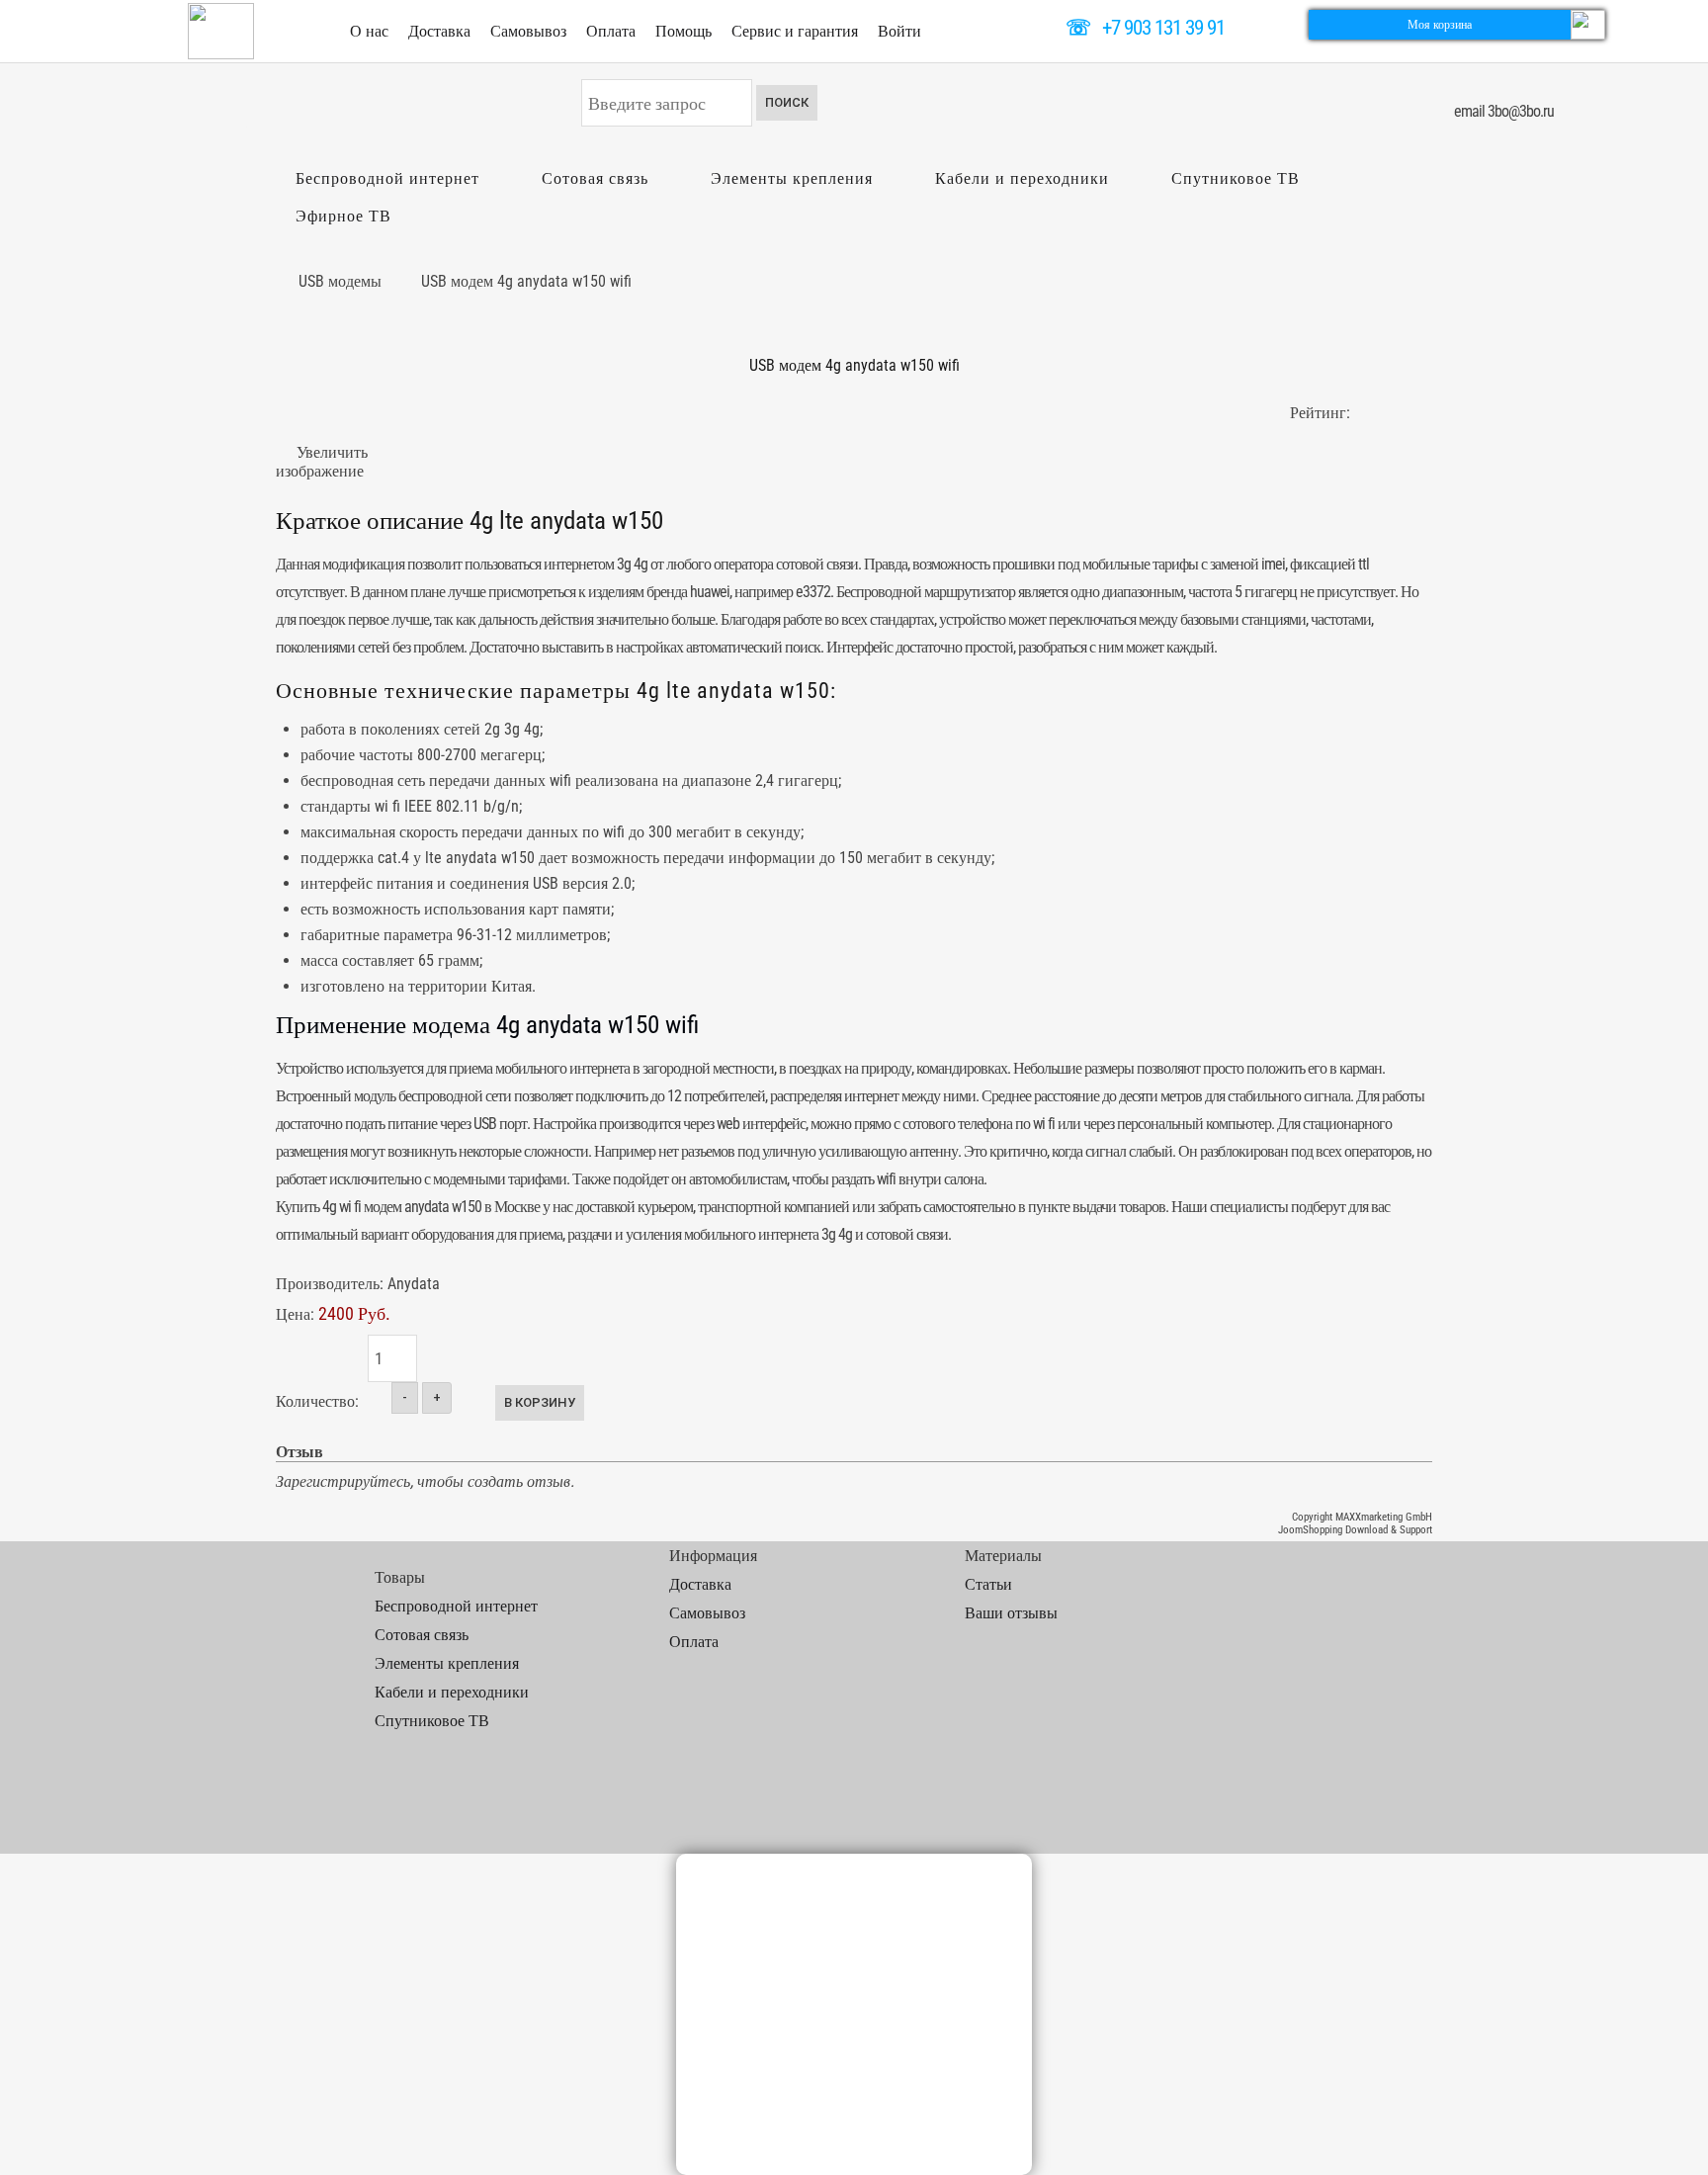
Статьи (988, 1584)
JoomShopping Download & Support (1355, 1530)
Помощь (683, 31)
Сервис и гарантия (795, 31)
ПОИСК (787, 102)
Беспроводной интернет (387, 178)
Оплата (611, 31)
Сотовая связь (595, 178)
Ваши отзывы (1011, 1613)
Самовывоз (528, 31)
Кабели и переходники (1022, 178)
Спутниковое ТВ (1236, 178)
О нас (369, 31)
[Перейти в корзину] (1588, 23)
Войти (899, 31)
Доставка (439, 31)
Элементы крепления (792, 178)
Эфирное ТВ (343, 216)
